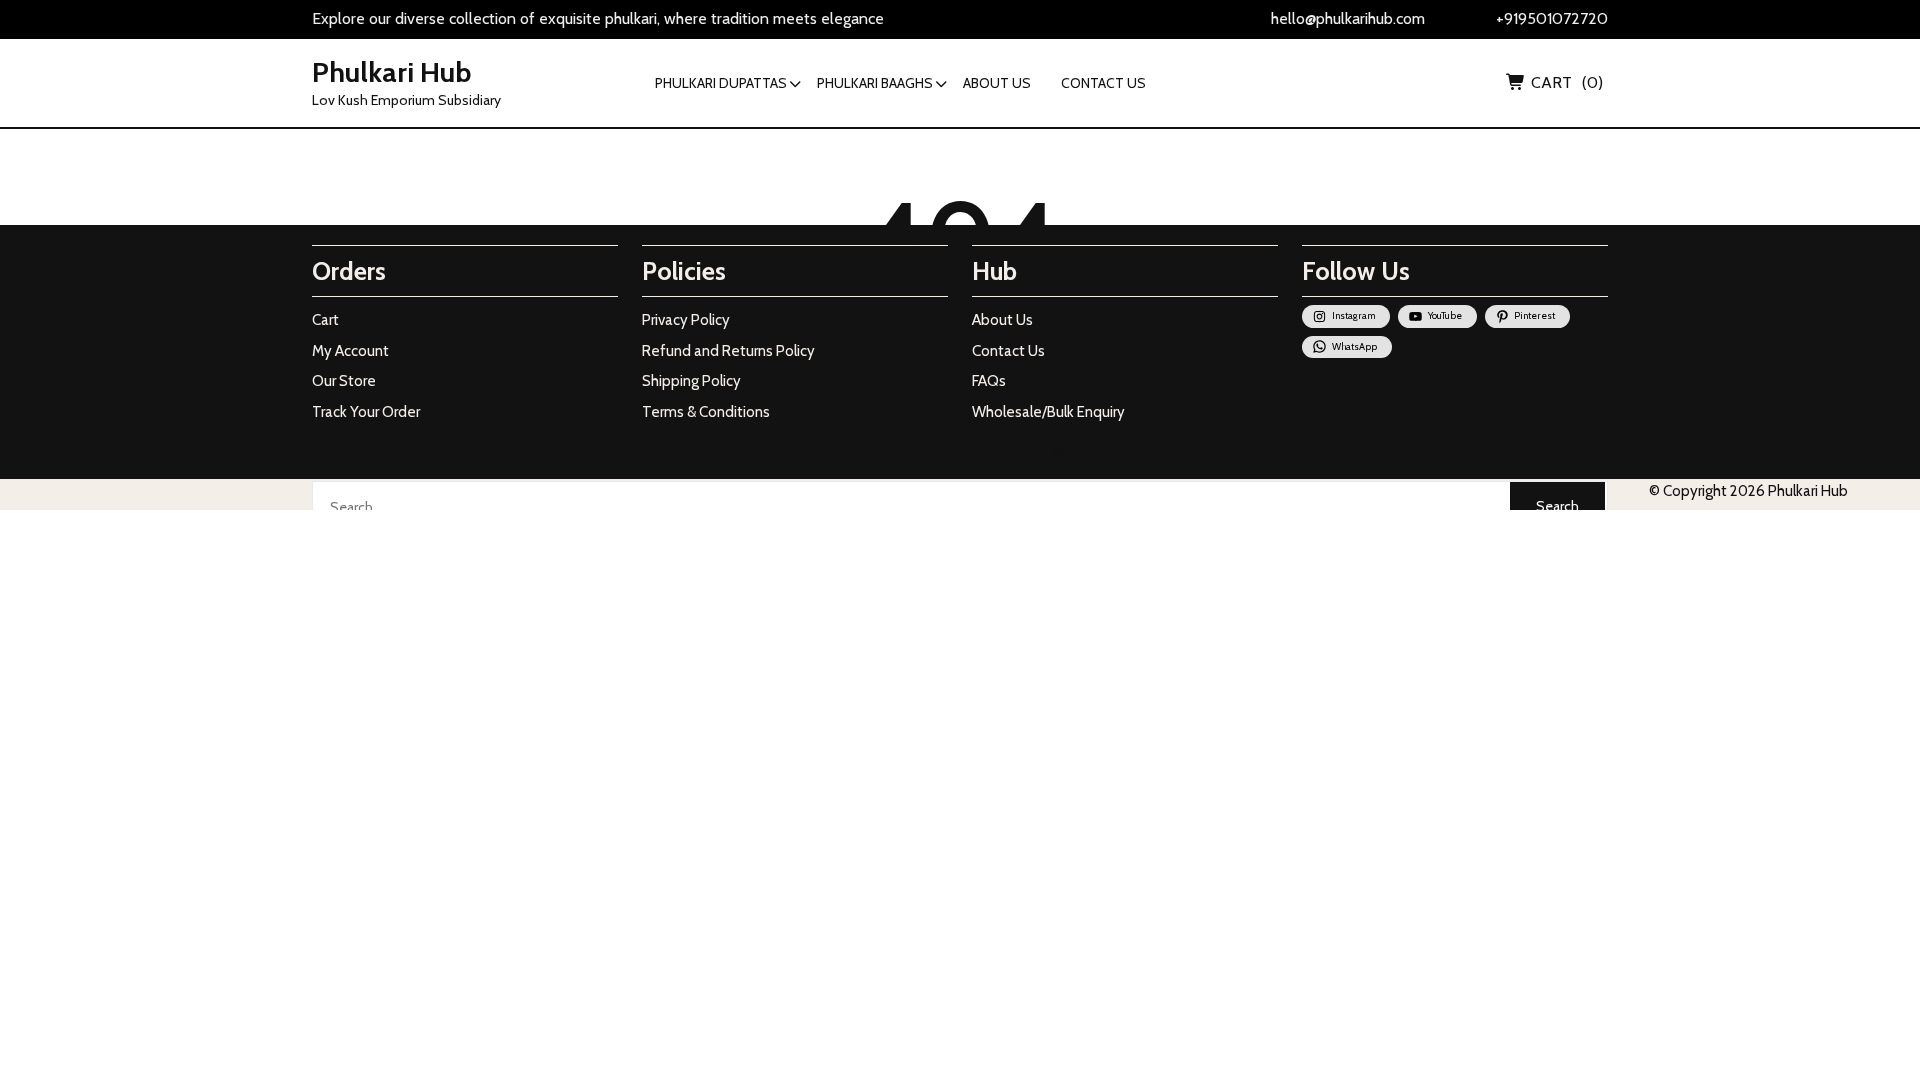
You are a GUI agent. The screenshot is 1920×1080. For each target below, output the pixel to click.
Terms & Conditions (706, 412)
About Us (1002, 320)
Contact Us (1008, 351)
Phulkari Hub (391, 72)
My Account (350, 351)
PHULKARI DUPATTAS (721, 83)
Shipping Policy (691, 381)
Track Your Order (366, 412)
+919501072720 (1552, 18)
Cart (325, 320)
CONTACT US (1103, 83)
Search (1557, 506)
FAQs (989, 381)
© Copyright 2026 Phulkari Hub (1748, 491)
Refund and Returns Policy (728, 351)
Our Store (344, 381)
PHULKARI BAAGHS (875, 83)
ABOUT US (997, 83)
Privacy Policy (686, 320)
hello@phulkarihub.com (1348, 18)
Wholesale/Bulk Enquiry (1048, 412)
